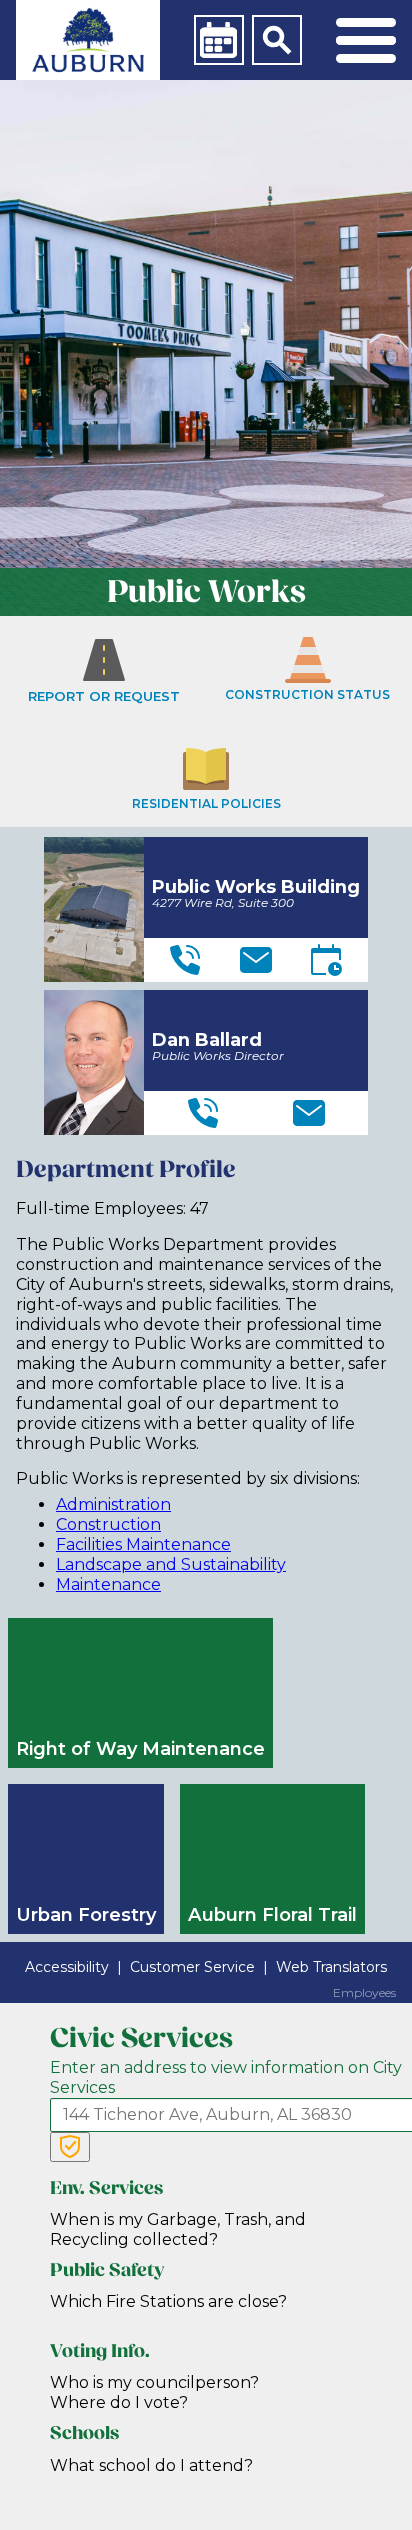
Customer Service (192, 1967)
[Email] (256, 960)
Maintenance (108, 1584)
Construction (108, 1524)
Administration (113, 1504)
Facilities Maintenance (143, 1544)
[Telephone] (185, 960)
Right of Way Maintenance (140, 1748)
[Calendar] (219, 40)
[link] (88, 40)
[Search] (277, 40)
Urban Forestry (86, 1914)
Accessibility (67, 1967)
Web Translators (331, 1967)
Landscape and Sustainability (171, 1564)
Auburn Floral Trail (272, 1914)
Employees (364, 1993)
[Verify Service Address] (70, 2147)
